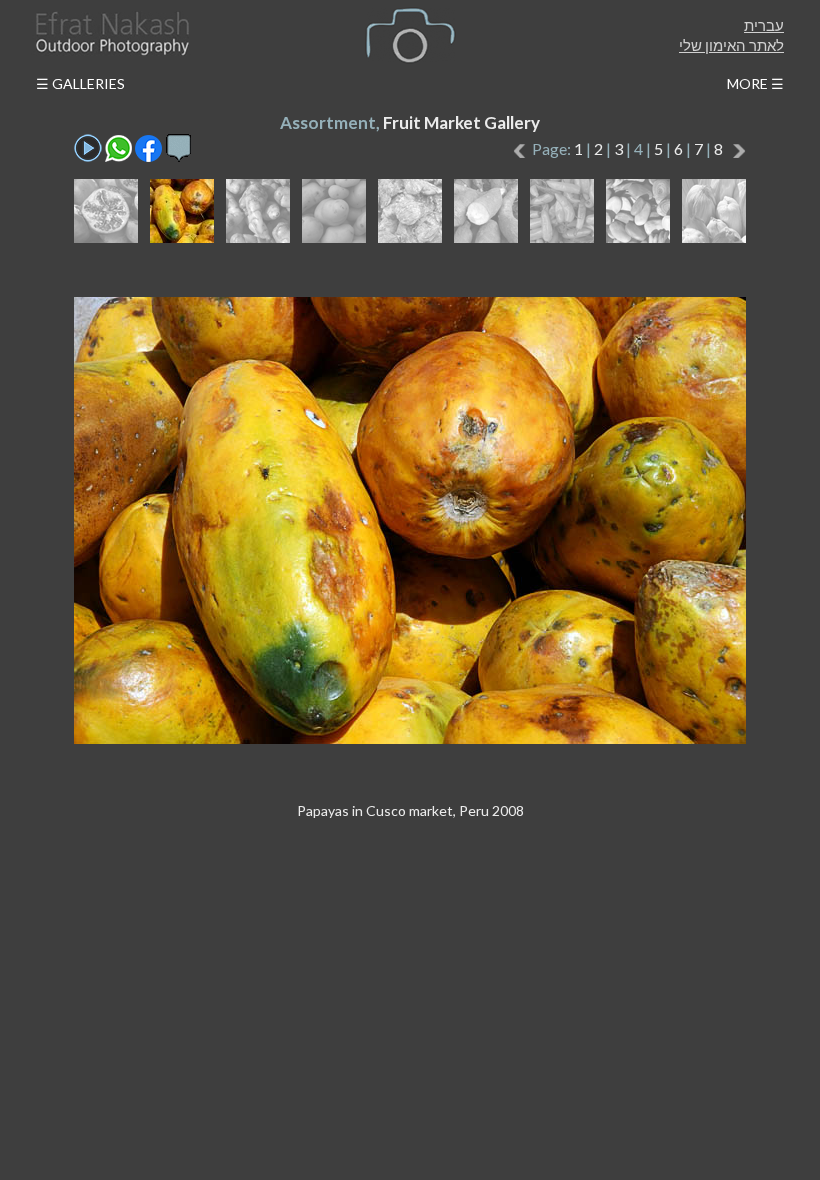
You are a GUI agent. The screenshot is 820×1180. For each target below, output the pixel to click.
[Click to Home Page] (111, 33)
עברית (764, 25)
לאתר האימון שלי (731, 45)
